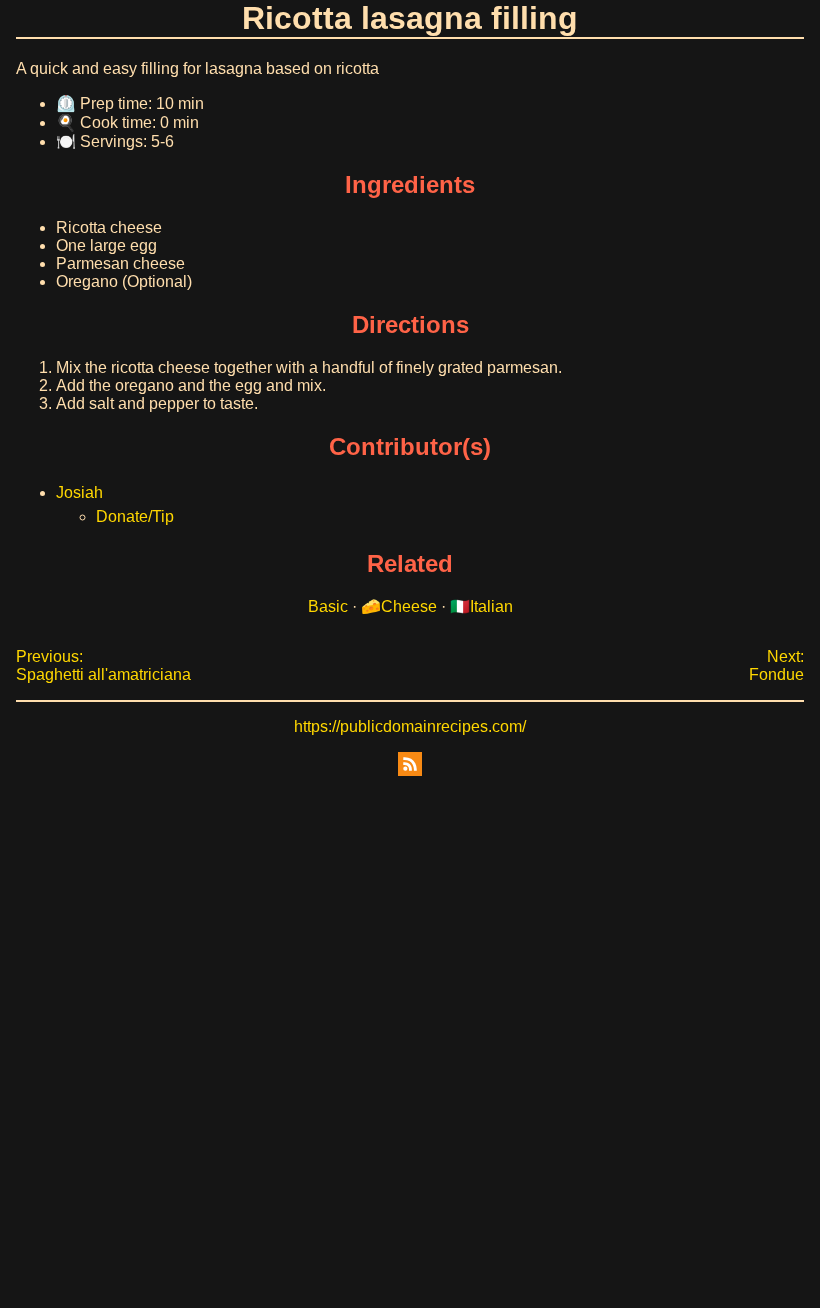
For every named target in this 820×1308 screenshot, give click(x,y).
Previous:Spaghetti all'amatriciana (103, 665)
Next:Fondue (776, 665)
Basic (328, 606)
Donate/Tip (135, 516)
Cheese (409, 606)
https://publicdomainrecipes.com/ (410, 726)
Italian (491, 606)
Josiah (79, 492)
